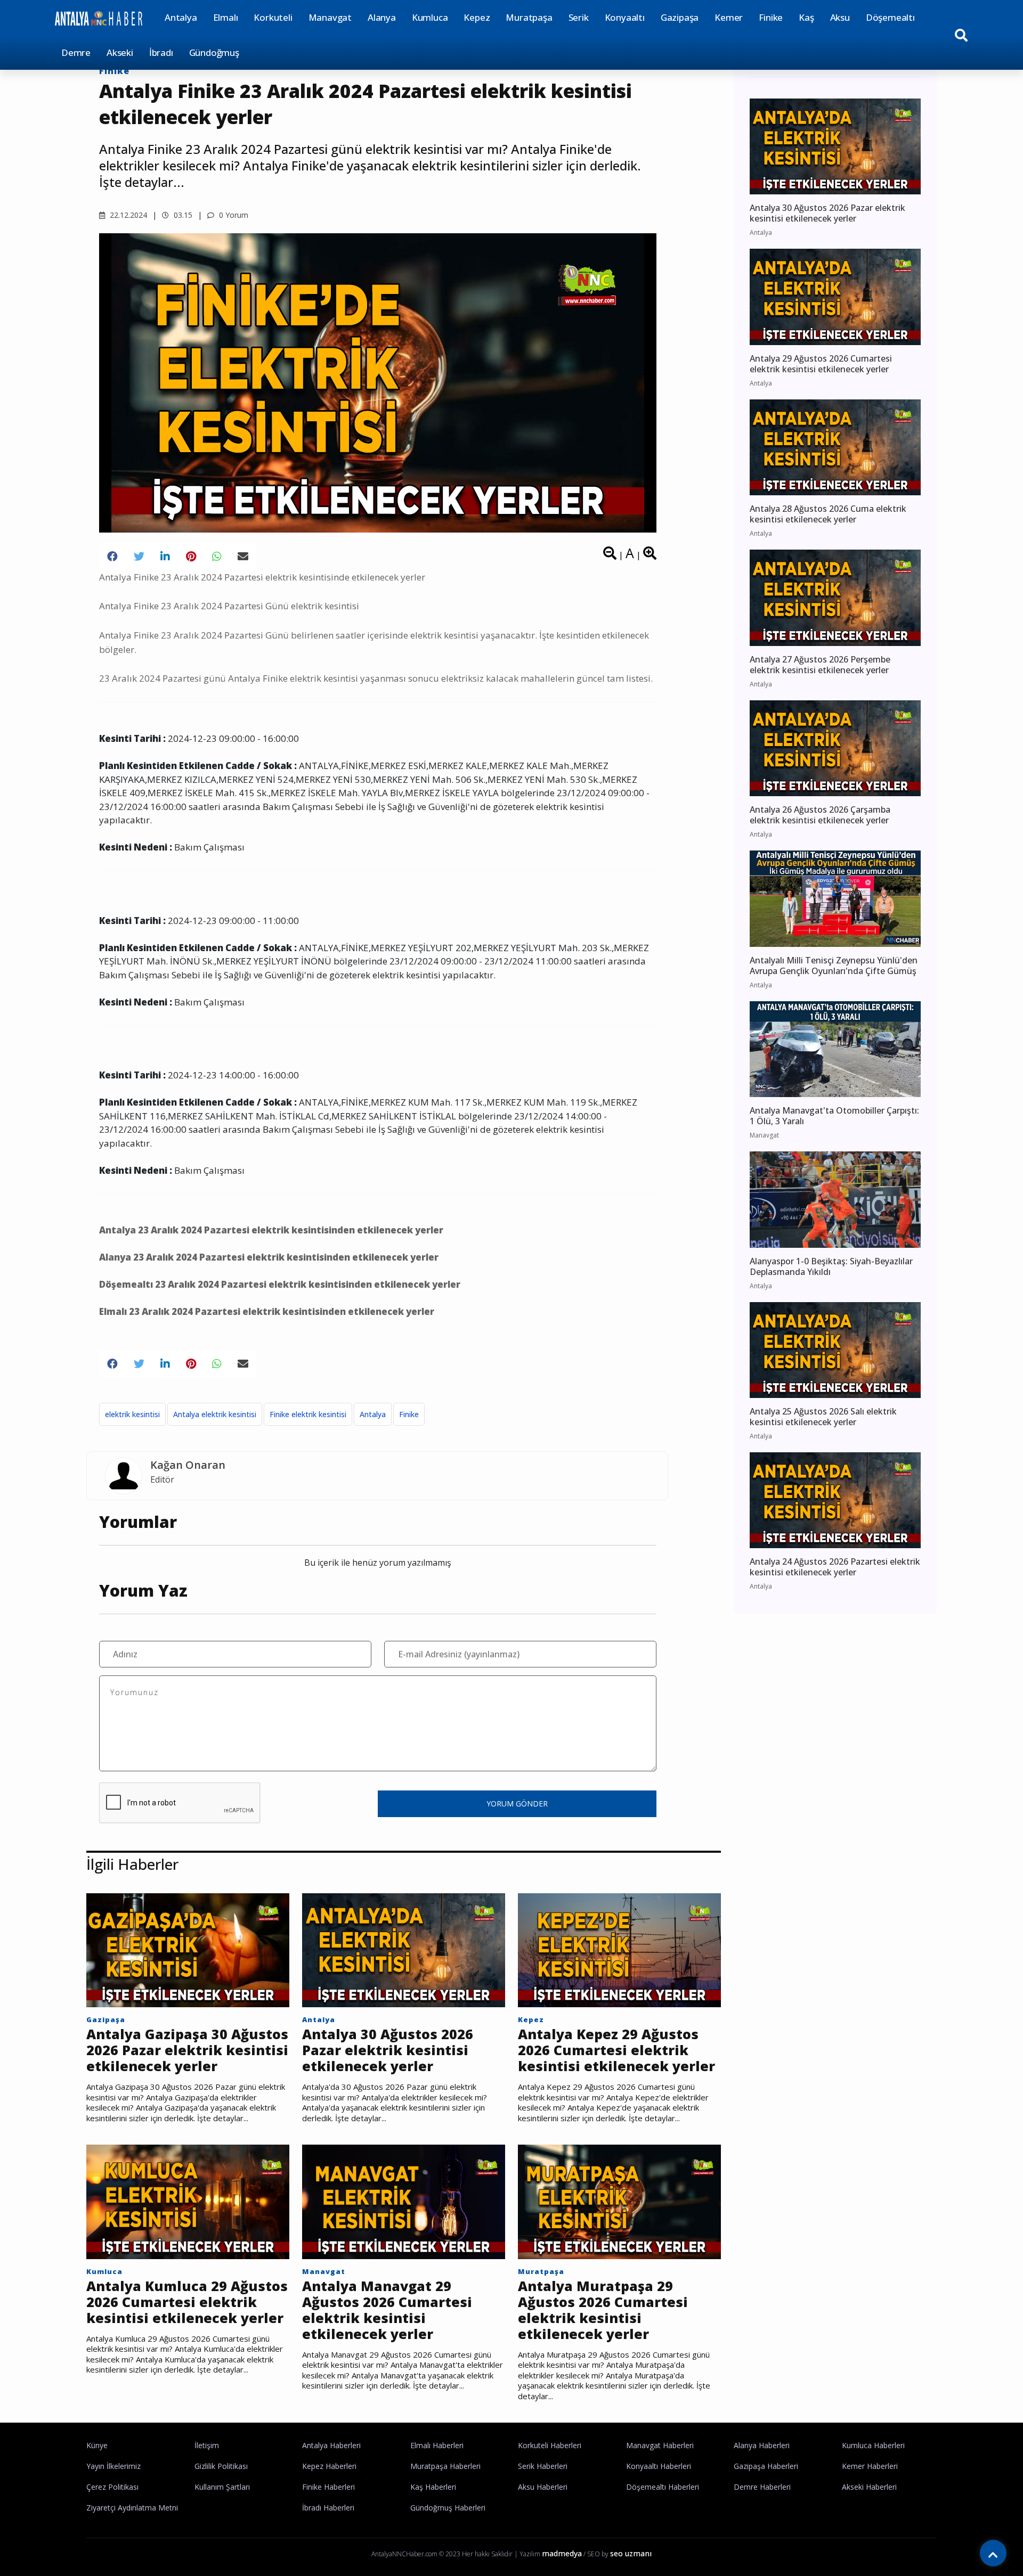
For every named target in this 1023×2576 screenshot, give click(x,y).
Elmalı (226, 17)
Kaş (806, 17)
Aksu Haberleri (543, 2487)
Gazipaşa (680, 17)
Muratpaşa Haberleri (445, 2466)
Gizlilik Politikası (221, 2466)
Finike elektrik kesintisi (308, 1414)
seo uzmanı (631, 2553)
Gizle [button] (50, 2549)
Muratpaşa (529, 17)
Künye (97, 2445)
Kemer (729, 17)
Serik (579, 17)
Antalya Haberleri (331, 2445)
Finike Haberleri (328, 2487)
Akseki (120, 52)
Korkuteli (273, 17)
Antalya (181, 17)
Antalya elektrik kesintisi (215, 1414)
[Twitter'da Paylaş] (139, 557)
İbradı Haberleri (328, 2508)
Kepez (477, 17)
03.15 (182, 215)
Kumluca (430, 17)
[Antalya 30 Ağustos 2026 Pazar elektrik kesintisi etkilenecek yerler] (404, 1950)
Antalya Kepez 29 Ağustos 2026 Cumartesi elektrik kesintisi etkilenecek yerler (616, 2050)
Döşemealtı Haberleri (663, 2487)
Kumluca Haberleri (873, 2445)
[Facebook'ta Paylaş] (112, 557)
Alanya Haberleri (762, 2445)
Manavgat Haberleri (660, 2445)
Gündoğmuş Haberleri (448, 2508)
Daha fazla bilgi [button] (88, 2528)
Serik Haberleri (543, 2466)
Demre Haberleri (762, 2487)
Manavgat (330, 17)
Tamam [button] (116, 2549)
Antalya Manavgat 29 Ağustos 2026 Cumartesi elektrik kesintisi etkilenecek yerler (387, 2310)
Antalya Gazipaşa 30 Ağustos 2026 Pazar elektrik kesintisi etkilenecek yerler (187, 2050)
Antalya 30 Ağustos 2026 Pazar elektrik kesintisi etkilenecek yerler (388, 2050)
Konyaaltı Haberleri (659, 2466)
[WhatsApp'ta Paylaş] (217, 557)
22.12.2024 (127, 215)
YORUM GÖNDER (517, 1804)
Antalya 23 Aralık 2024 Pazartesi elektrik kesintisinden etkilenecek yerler (271, 1230)
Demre (76, 52)
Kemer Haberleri (870, 2466)
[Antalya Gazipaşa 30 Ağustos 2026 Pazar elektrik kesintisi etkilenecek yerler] (188, 1950)
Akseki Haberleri (869, 2487)
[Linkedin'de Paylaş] (165, 557)
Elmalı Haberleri (437, 2445)
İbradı (161, 52)
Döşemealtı (890, 17)
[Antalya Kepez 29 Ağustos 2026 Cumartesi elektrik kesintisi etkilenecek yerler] (619, 1950)
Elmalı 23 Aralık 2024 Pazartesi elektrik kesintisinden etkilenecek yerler (267, 1311)
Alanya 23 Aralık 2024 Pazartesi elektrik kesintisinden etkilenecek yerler (269, 1257)
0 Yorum (233, 215)
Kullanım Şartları (222, 2487)
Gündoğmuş (214, 52)
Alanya (382, 17)
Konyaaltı (625, 17)
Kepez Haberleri (329, 2466)
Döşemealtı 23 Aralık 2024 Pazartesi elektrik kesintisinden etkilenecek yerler (280, 1284)
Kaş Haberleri (433, 2487)
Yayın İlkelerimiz (113, 2466)
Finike (771, 17)
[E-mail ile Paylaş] (243, 557)
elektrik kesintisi (132, 1414)
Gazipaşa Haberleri (766, 2466)
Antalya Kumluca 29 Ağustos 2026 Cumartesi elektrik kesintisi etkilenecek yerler (187, 2302)
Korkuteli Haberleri (550, 2445)
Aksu (840, 17)
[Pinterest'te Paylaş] (191, 557)
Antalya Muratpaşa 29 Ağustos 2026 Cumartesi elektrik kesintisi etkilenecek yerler (603, 2310)
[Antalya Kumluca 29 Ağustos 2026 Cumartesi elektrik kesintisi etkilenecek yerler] (188, 2201)
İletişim (207, 2445)
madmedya (562, 2553)
